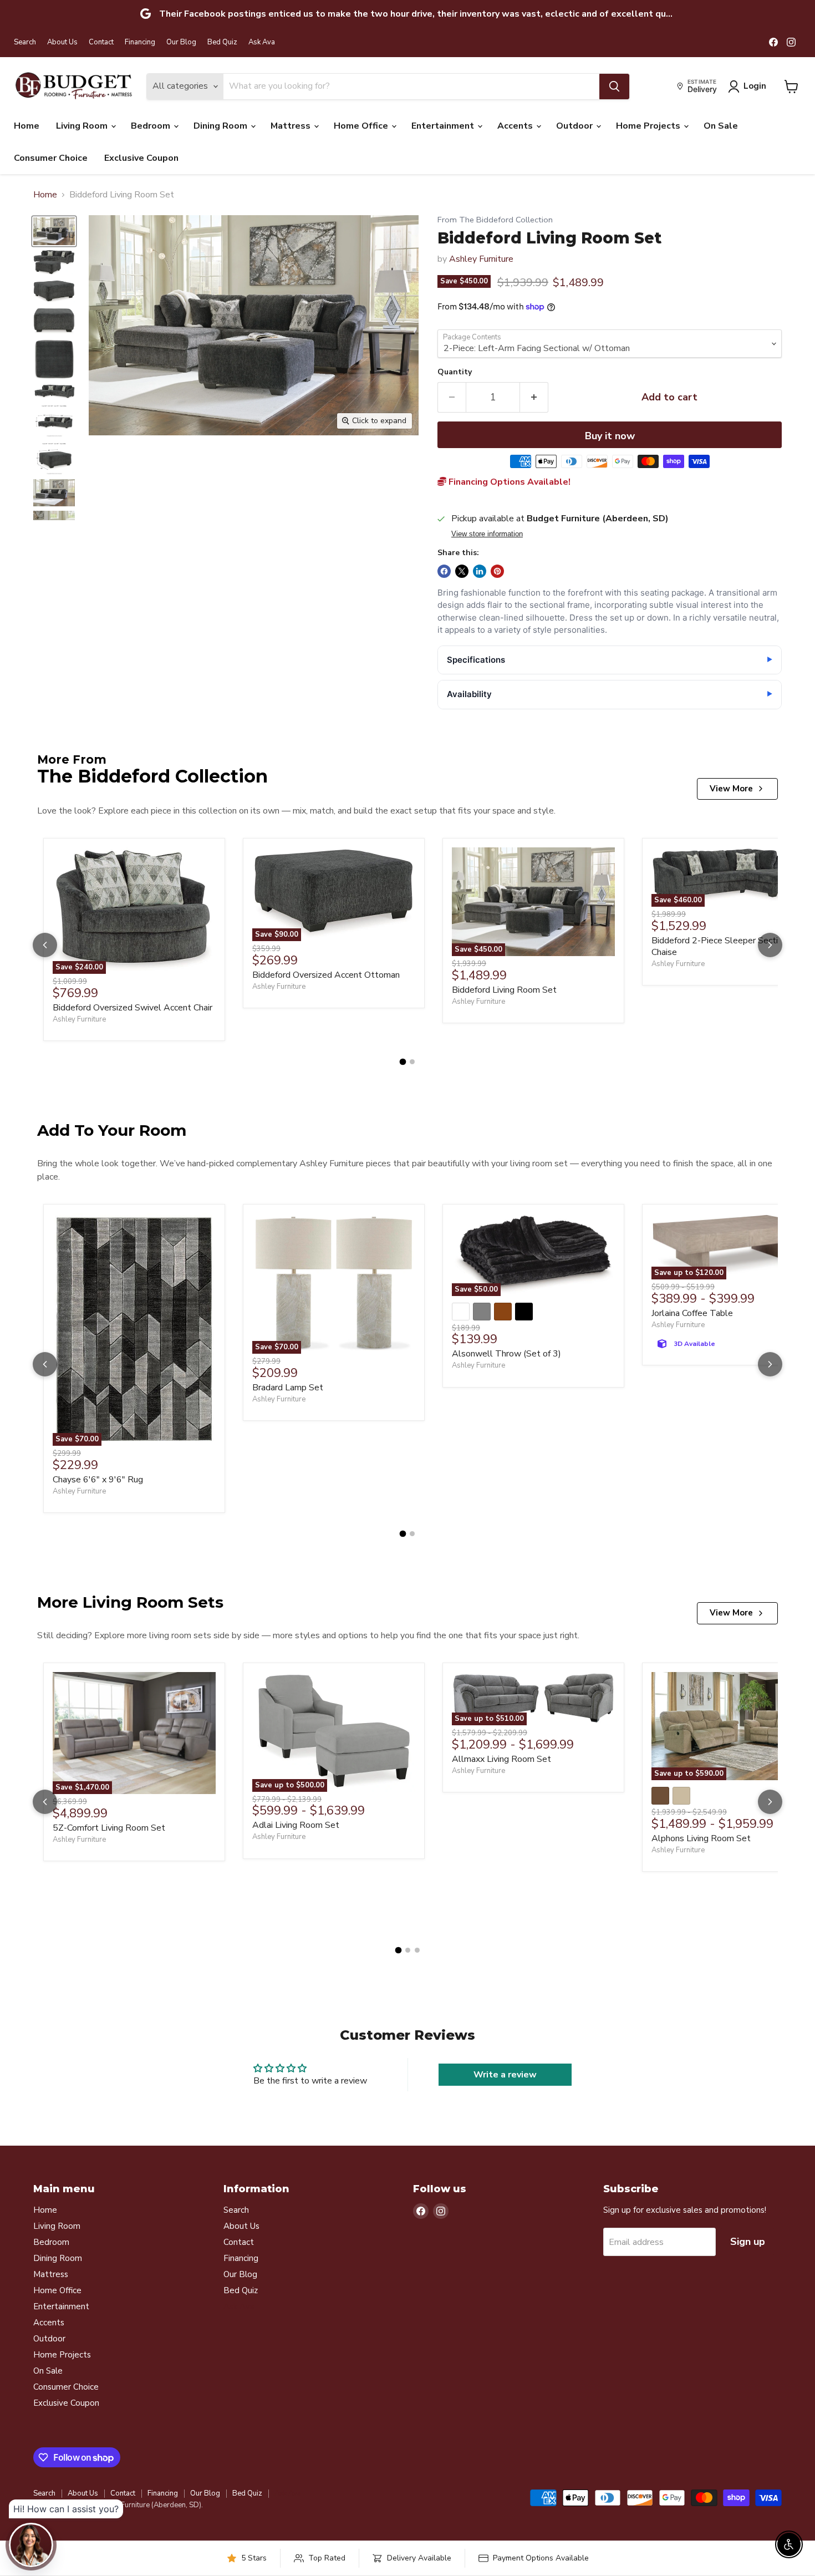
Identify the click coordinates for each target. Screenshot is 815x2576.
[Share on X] (462, 571)
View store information (487, 534)
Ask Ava (262, 42)
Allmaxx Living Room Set (501, 1759)
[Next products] (770, 945)
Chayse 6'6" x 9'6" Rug (98, 1480)
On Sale (721, 126)
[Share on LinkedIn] (480, 571)
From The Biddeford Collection (495, 220)
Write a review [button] (505, 2075)
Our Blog (181, 42)
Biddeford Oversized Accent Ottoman (326, 975)
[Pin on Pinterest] (497, 571)
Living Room (83, 126)
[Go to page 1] (403, 1062)
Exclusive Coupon (141, 158)
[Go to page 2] (412, 1062)
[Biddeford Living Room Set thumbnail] (54, 231)
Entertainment (444, 126)
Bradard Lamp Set (288, 1388)
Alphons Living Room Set (701, 1838)
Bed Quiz (222, 42)
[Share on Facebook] (444, 571)
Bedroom (152, 126)
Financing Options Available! (508, 482)
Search (25, 42)
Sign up (748, 2242)
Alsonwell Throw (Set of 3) (506, 1354)
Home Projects (649, 126)
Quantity (455, 372)
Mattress (292, 126)
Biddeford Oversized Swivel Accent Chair (133, 1008)
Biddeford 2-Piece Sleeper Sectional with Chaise (733, 946)
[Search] (614, 87)
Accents (516, 126)
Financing (140, 42)
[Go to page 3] (417, 1950)
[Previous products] (45, 945)
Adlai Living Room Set (296, 1825)
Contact (101, 42)
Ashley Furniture (481, 259)
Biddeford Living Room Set (504, 990)
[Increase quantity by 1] (534, 397)
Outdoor (575, 126)
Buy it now (610, 436)
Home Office (362, 126)
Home (27, 126)
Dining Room (221, 126)
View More (731, 789)
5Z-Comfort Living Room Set (109, 1828)
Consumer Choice (51, 158)
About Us (62, 42)
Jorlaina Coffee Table (692, 1313)
